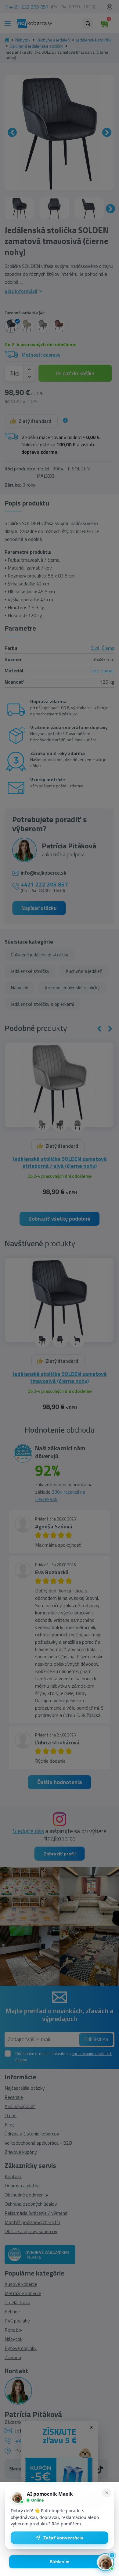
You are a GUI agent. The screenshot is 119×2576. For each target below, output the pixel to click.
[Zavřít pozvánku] (106, 2493)
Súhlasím (60, 2562)
